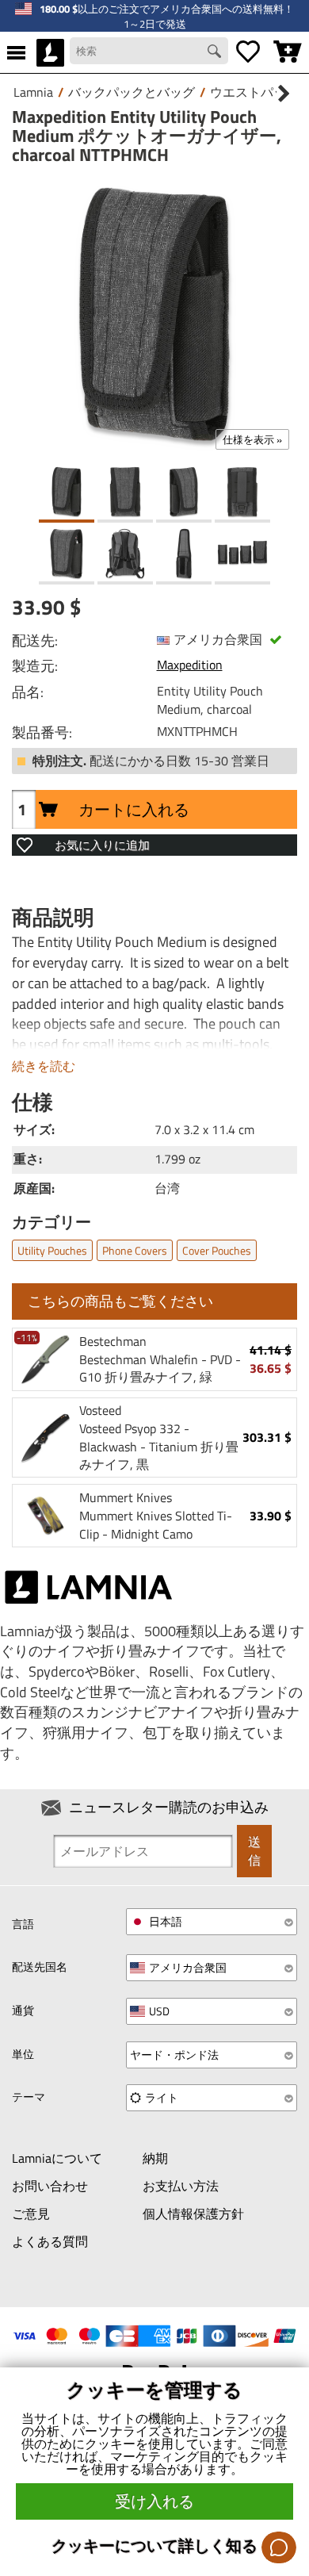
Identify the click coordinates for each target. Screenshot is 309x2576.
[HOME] (50, 52)
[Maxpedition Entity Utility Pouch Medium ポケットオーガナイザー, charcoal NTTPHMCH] (154, 315)
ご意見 (31, 2214)
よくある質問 (50, 2241)
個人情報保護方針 (193, 2214)
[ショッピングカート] (288, 52)
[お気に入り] (248, 52)
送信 (254, 1851)
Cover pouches (217, 1250)
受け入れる (154, 2501)
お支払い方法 (181, 2186)
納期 (155, 2158)
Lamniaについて (57, 2158)
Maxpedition (190, 665)
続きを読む (44, 1066)
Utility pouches (52, 1250)
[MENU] (16, 52)
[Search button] (216, 53)
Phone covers (135, 1250)
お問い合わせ (50, 2186)
